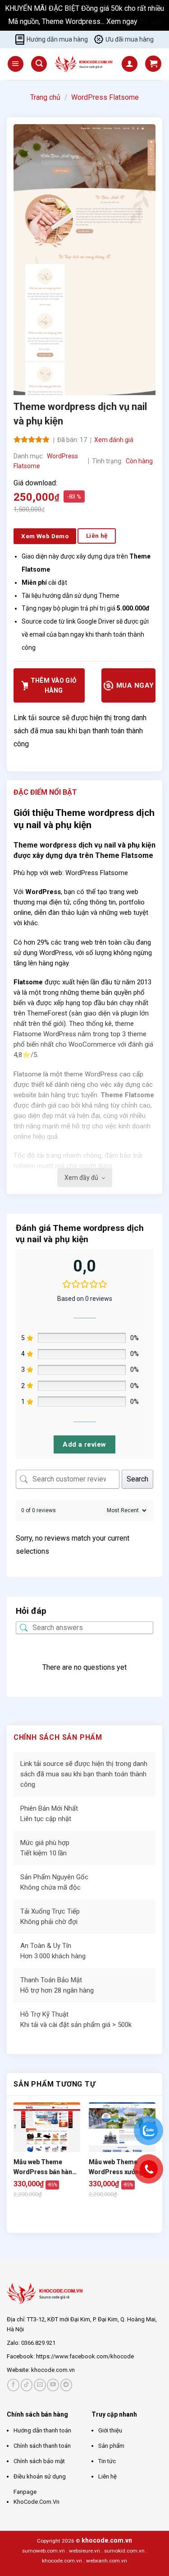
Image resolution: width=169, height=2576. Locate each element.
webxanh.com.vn (107, 2561)
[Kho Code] (84, 64)
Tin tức (107, 2461)
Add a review (84, 1444)
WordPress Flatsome (105, 97)
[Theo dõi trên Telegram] (66, 2385)
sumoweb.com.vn (43, 2551)
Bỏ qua (150, 21)
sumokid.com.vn (124, 2551)
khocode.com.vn (53, 2370)
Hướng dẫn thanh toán (42, 2430)
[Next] (43, 2217)
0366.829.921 (38, 2343)
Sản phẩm (111, 2446)
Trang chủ (45, 97)
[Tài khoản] (130, 64)
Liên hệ (107, 2476)
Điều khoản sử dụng (40, 2476)
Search (137, 1479)
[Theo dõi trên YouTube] (53, 2385)
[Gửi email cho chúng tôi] (40, 2385)
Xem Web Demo (45, 536)
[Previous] (18, 2217)
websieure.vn (84, 2551)
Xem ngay (123, 21)
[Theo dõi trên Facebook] (13, 2385)
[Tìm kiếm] (39, 64)
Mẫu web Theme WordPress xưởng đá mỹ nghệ (120, 2168)
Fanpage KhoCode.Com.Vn (37, 2497)
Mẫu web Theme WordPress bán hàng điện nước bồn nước (45, 2168)
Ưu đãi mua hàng (130, 39)
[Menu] (16, 64)
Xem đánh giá (114, 440)
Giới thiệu (110, 2430)
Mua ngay (134, 685)
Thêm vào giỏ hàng (54, 685)
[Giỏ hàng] (153, 64)
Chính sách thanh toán (42, 2446)
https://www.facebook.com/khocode (85, 2356)
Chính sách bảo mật (39, 2461)
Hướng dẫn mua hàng (57, 39)
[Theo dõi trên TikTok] (27, 2385)
